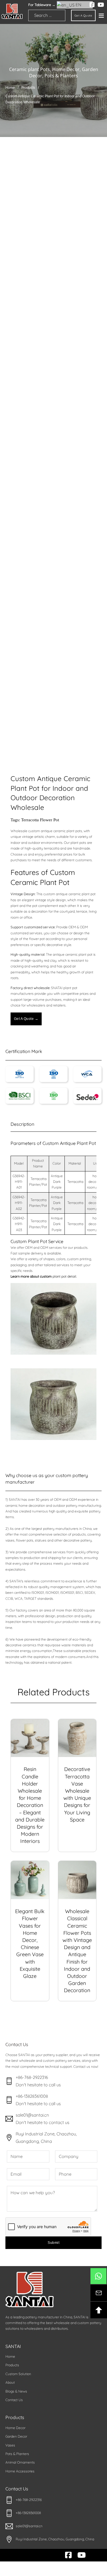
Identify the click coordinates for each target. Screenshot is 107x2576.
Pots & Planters (61, 76)
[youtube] (101, 5)
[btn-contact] (99, 2293)
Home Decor (66, 69)
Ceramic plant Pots (30, 69)
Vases (10, 2445)
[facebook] (92, 5)
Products (28, 88)
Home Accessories (20, 2471)
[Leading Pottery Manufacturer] (12, 11)
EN (78, 5)
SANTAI (13, 2346)
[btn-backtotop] (99, 2310)
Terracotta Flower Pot (40, 820)
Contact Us (14, 2400)
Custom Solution (18, 2374)
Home (10, 88)
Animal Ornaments (20, 2462)
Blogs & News (16, 2391)
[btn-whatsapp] (98, 2276)
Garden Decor (16, 2436)
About (10, 2382)
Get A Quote (83, 16)
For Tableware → (42, 5)
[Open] (101, 15)
